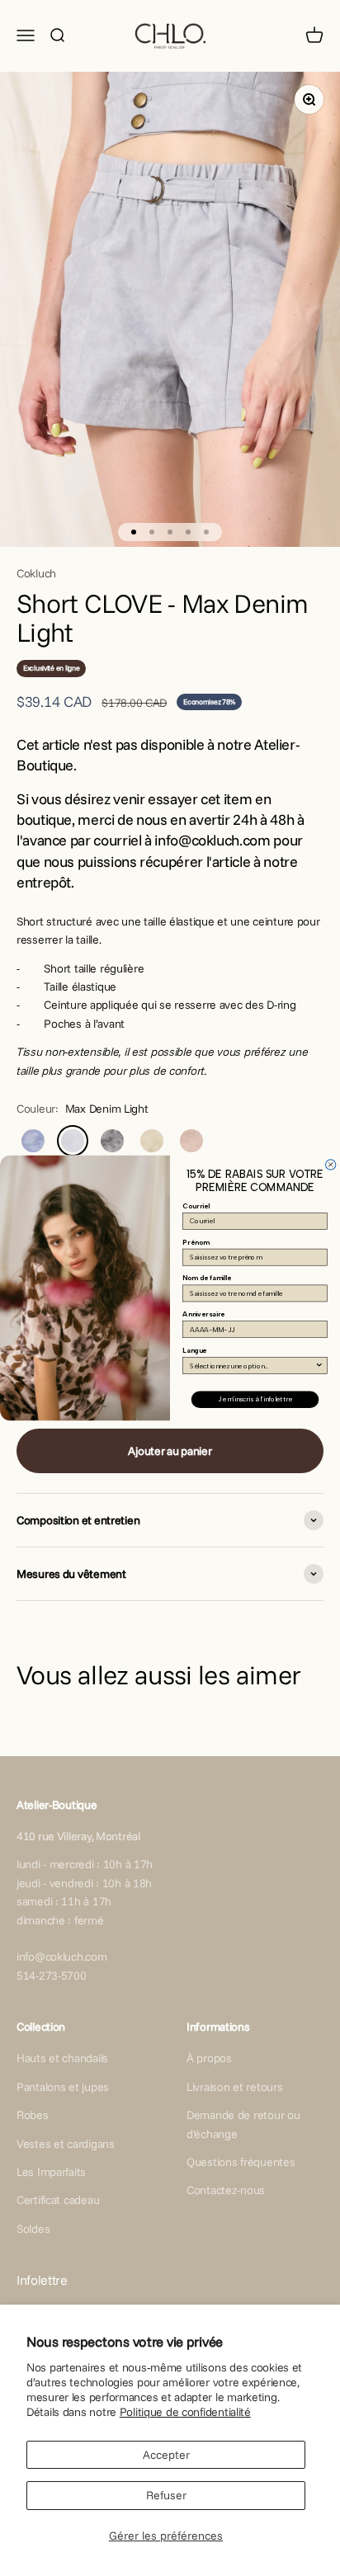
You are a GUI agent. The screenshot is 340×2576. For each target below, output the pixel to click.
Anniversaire (203, 1315)
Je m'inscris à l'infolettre (255, 1400)
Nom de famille (207, 1279)
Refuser (166, 2495)
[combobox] (252, 1366)
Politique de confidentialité (185, 2412)
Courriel (196, 1206)
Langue (194, 1350)
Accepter (166, 2455)
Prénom (195, 1242)
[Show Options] (319, 1366)
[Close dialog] (330, 1165)
